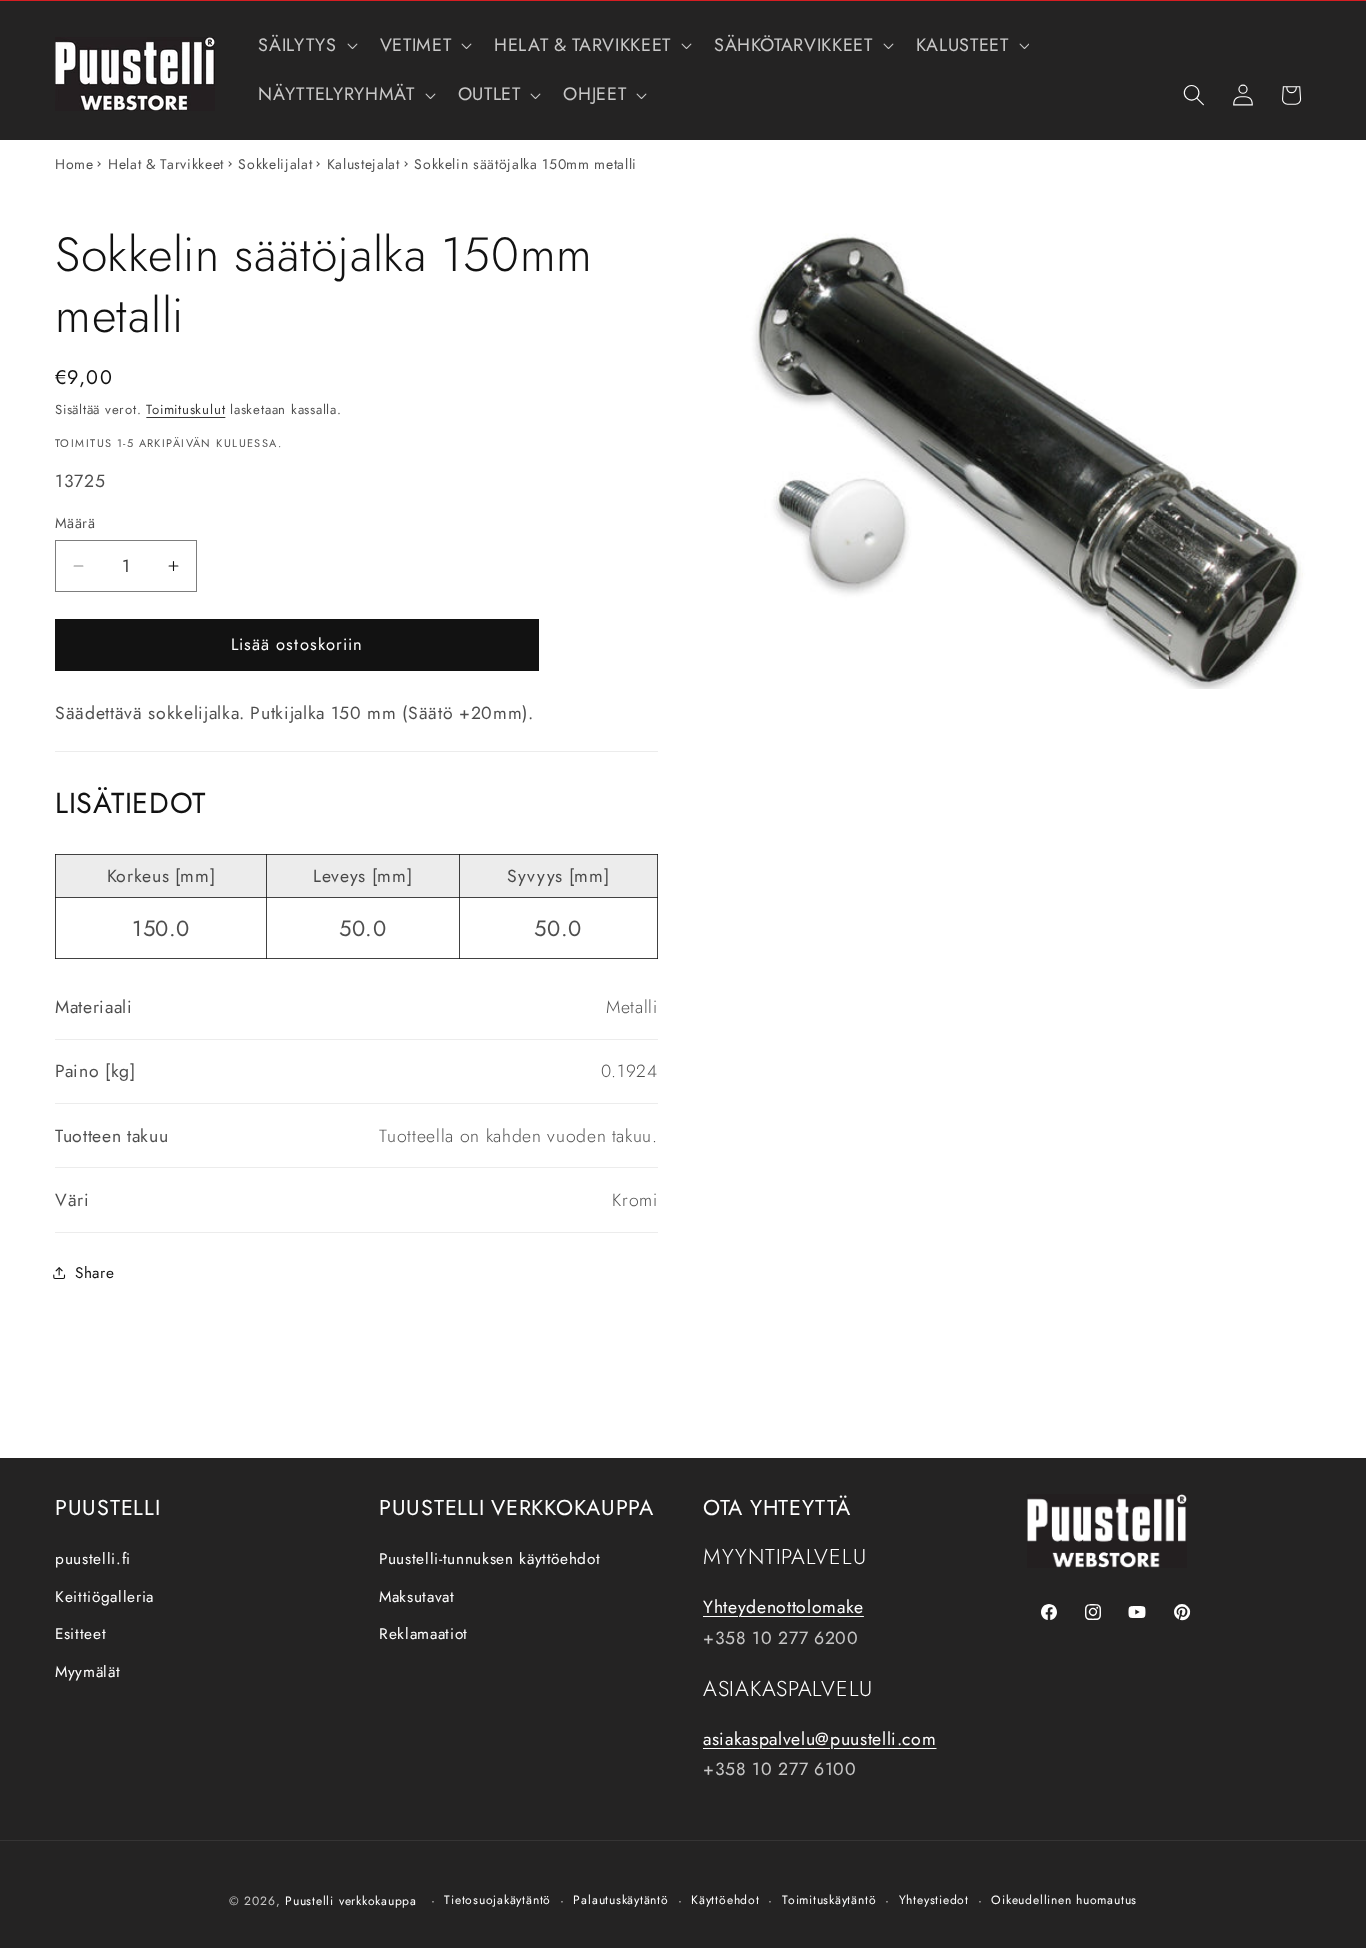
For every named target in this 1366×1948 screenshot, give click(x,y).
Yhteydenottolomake (783, 1608)
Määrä (75, 522)
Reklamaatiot (423, 1635)
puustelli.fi (93, 1559)
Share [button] (94, 1273)
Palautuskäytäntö (620, 1900)
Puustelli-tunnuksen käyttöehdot (489, 1559)
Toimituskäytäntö (829, 1900)
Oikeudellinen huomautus (1064, 1900)
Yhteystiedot (934, 1900)
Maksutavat (417, 1597)
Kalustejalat (363, 164)
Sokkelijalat (275, 164)
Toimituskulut (185, 408)
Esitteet (80, 1635)
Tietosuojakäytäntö (497, 1900)
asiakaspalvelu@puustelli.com (819, 1739)
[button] (305, 45)
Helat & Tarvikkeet (166, 164)
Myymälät (87, 1672)
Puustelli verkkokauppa (351, 1901)
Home (74, 164)
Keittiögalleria (104, 1597)
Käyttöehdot (725, 1900)
